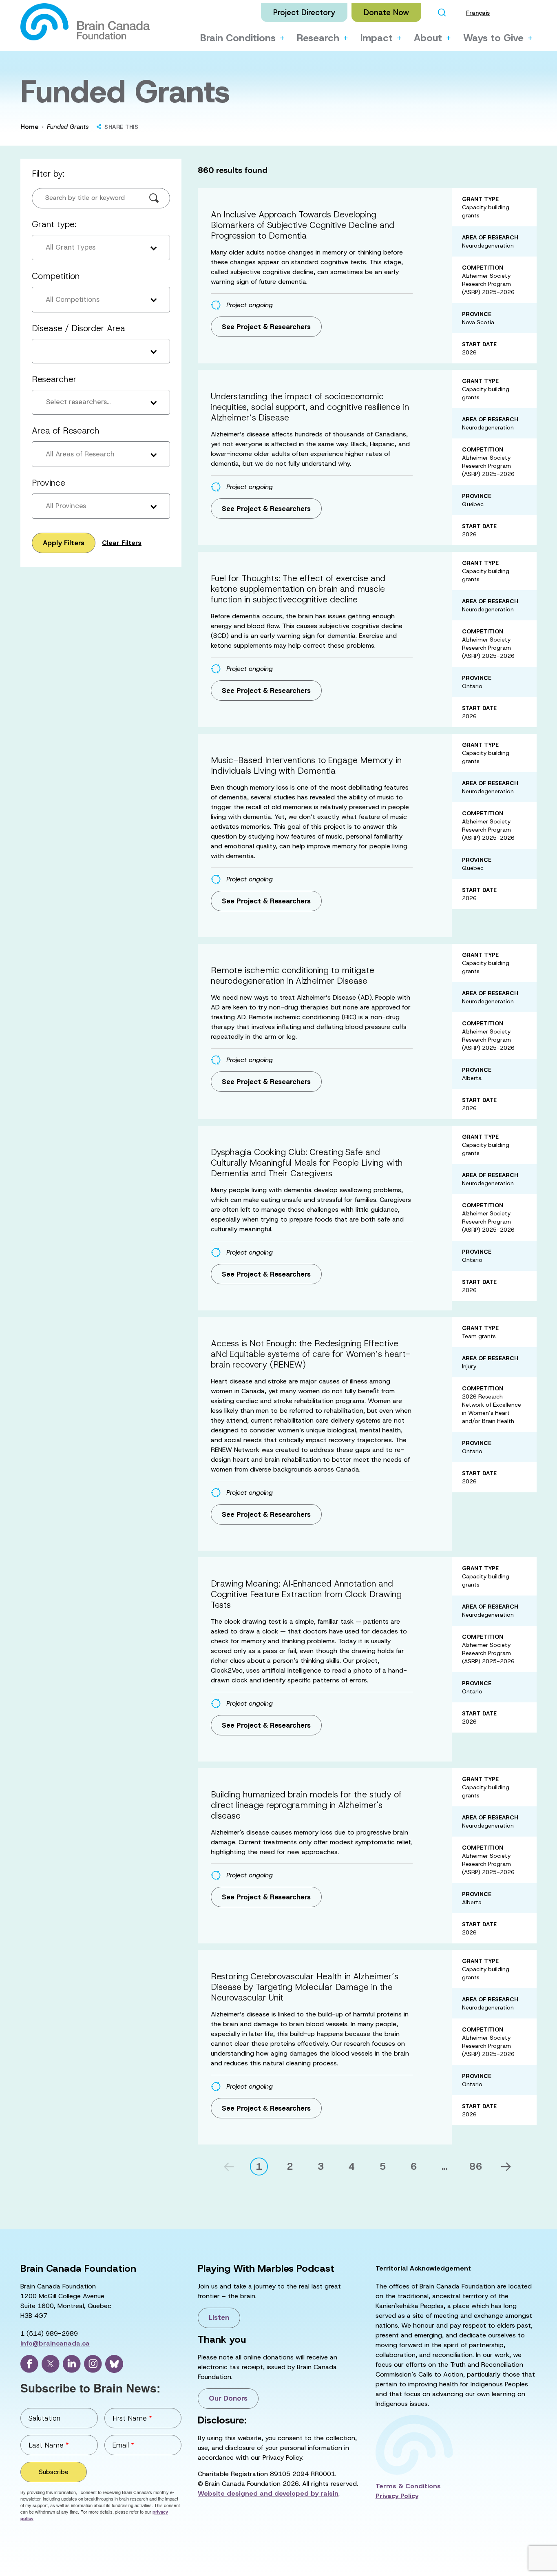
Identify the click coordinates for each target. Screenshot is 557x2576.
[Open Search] (442, 12)
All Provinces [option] (66, 506)
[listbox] (101, 248)
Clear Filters (122, 543)
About (428, 38)
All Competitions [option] (73, 299)
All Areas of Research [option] (80, 454)
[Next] (506, 2167)
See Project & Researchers (266, 327)
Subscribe (54, 2472)
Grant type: (54, 224)
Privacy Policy (397, 2496)
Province (49, 483)
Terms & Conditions (408, 2486)
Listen (219, 2317)
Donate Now (386, 12)
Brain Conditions (238, 38)
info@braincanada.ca (55, 2343)
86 (476, 2167)
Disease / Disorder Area (78, 328)
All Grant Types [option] (71, 247)
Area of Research (66, 431)
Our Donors (228, 2398)
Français (478, 13)
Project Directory (304, 12)
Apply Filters (64, 543)
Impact (377, 38)
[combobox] (101, 403)
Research (318, 38)
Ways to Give (493, 38)
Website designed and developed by (268, 2493)
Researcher (54, 379)
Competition (56, 276)
